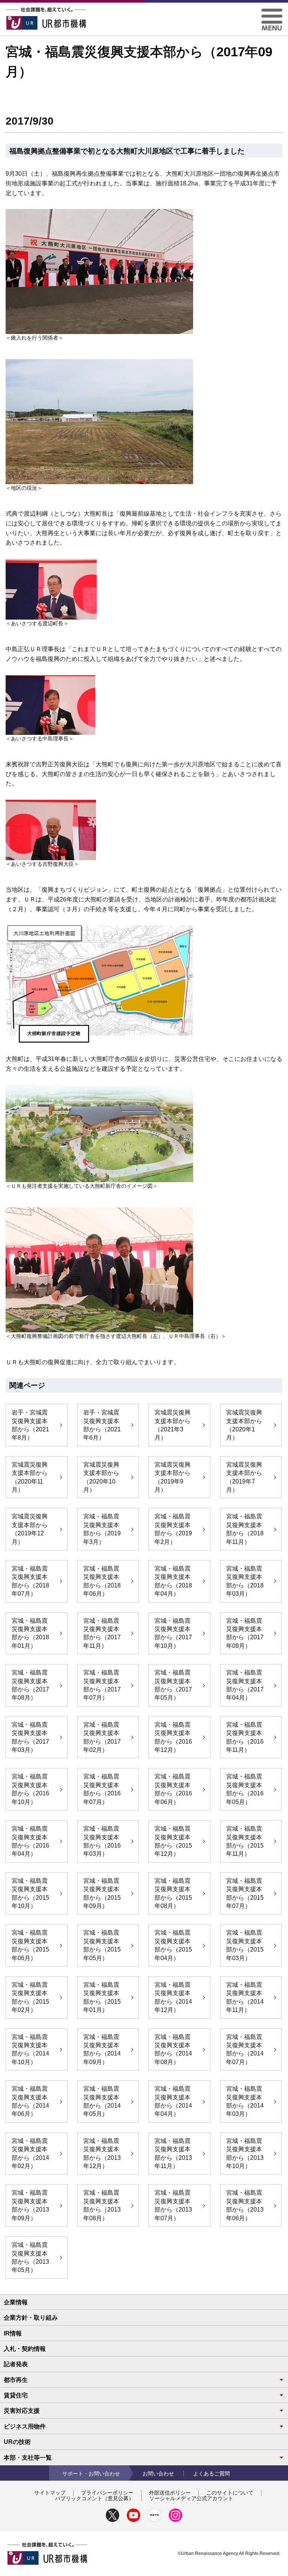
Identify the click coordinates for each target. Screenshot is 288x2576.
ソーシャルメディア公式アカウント (191, 2498)
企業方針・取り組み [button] (31, 2318)
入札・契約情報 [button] (25, 2349)
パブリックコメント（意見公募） (94, 2498)
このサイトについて (230, 2493)
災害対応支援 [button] (22, 2411)
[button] (272, 11)
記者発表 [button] (16, 2364)
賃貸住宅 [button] (16, 2395)
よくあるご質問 (211, 2474)
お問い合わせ (158, 2474)
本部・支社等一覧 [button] (28, 2458)
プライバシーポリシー (107, 2493)
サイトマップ (50, 2493)
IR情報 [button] (13, 2333)
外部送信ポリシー (170, 2493)
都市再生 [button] (16, 2380)
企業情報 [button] (16, 2302)
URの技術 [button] (17, 2442)
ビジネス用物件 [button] (25, 2426)
